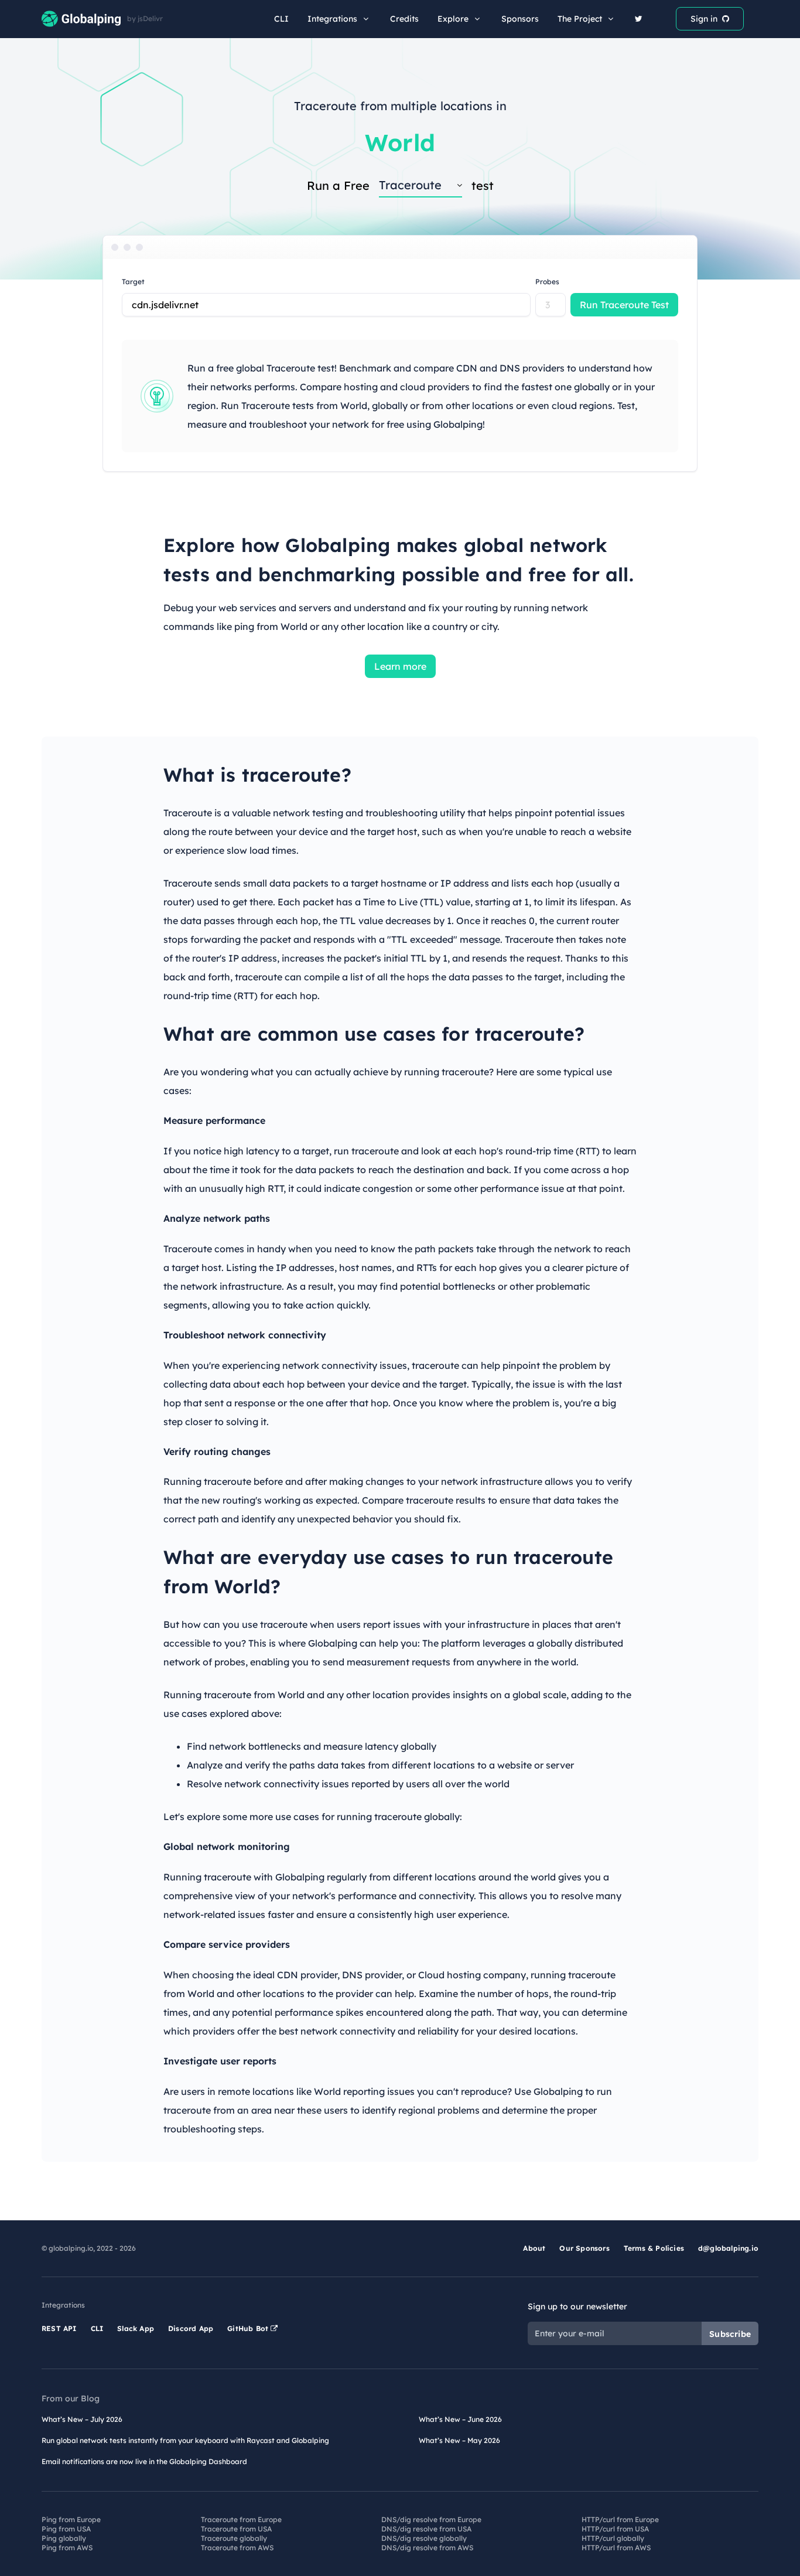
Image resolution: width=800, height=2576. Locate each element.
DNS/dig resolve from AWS (427, 2548)
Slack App (136, 2328)
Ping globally (64, 2538)
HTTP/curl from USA (615, 2529)
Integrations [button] (332, 19)
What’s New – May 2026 (459, 2440)
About (534, 2248)
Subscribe (730, 2334)
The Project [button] (580, 19)
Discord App (191, 2328)
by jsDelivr (145, 19)
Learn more (400, 666)
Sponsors (520, 19)
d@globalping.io (728, 2248)
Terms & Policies (654, 2248)
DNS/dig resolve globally (424, 2538)
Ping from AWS (67, 2548)
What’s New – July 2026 (82, 2419)
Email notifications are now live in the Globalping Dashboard (144, 2461)
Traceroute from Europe (241, 2519)
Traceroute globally (234, 2538)
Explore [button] (453, 19)
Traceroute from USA (236, 2529)
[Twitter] (639, 19)
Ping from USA (66, 2529)
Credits (404, 19)
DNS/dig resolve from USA (426, 2529)
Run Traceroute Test (624, 305)
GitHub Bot (249, 2328)
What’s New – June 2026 (460, 2419)
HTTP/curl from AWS (616, 2548)
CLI (281, 19)
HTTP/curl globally (613, 2538)
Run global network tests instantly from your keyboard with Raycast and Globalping (185, 2440)
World (400, 142)
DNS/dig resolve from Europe (431, 2519)
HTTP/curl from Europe (620, 2519)
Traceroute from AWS (237, 2548)
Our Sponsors (584, 2248)
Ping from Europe (71, 2519)
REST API (59, 2328)
